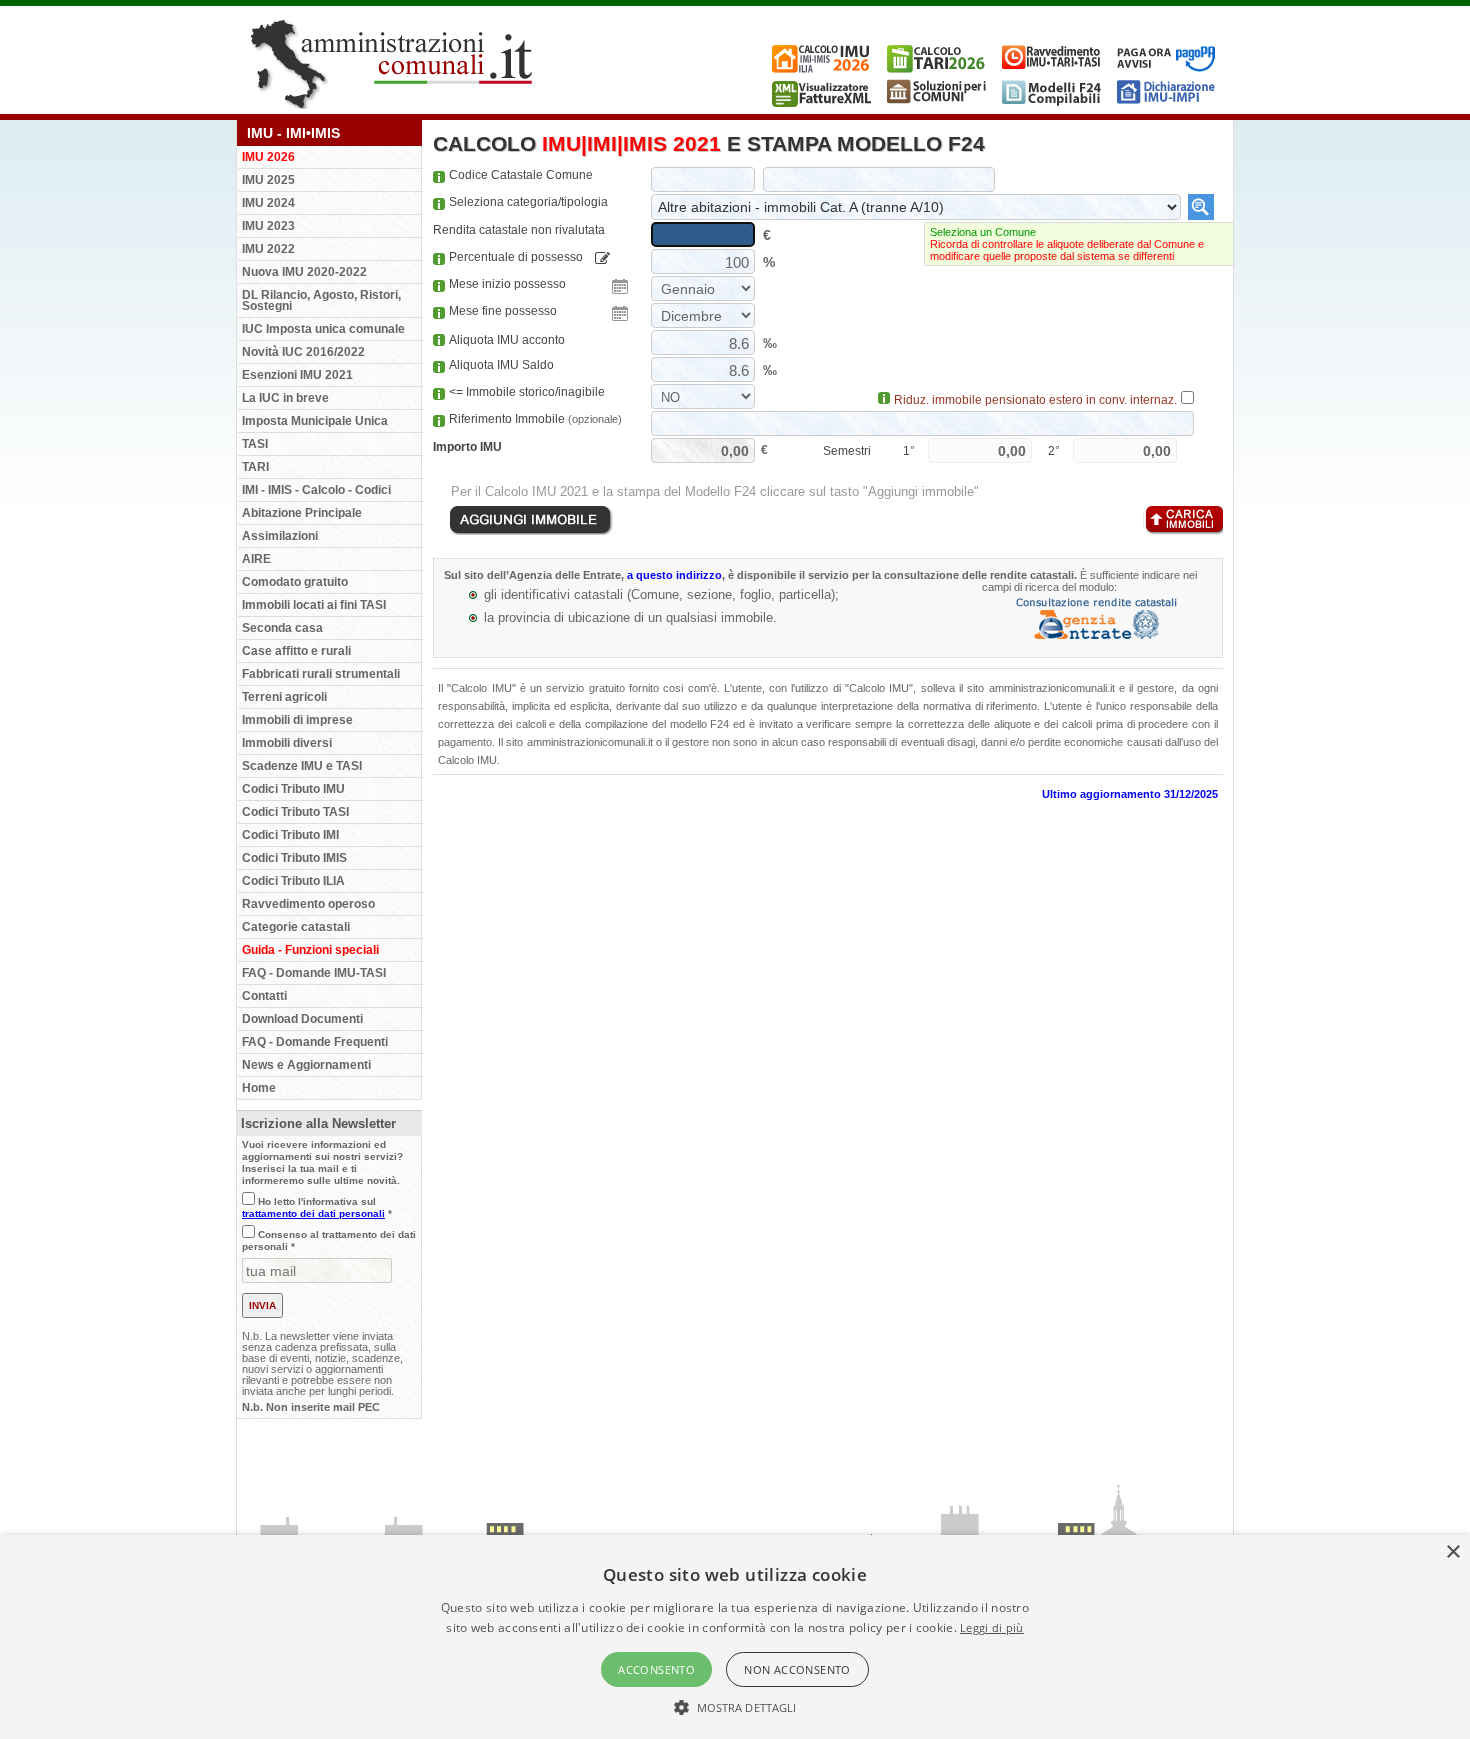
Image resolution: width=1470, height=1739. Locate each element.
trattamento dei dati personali (313, 1213)
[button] (735, 1706)
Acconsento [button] (656, 1669)
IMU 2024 (268, 203)
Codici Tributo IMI (290, 835)
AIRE (256, 559)
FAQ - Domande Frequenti (315, 1042)
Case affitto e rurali (296, 651)
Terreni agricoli (284, 697)
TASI (255, 444)
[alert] (735, 1637)
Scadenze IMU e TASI (302, 766)
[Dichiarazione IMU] (1167, 103)
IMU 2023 (268, 226)
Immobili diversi (287, 743)
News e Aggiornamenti (306, 1065)
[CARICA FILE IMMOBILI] (1183, 520)
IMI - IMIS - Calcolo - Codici (316, 490)
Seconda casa (282, 628)
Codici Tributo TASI (295, 812)
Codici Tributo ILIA (293, 881)
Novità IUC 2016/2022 (303, 352)
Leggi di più (992, 1627)
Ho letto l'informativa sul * (317, 1207)
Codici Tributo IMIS (294, 858)
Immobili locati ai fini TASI (314, 605)
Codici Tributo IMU (293, 789)
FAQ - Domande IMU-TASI (314, 973)
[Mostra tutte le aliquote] (1201, 207)
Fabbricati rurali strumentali (321, 674)
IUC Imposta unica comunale (323, 329)
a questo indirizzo (674, 575)
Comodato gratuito (295, 582)
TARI (255, 467)
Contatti (264, 996)
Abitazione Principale (302, 513)
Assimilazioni (280, 536)
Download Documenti (302, 1019)
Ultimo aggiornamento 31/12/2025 (1130, 794)
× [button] (1452, 1552)
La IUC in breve (285, 398)
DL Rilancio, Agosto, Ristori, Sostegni (321, 300)
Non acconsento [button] (797, 1669)
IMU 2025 (268, 180)
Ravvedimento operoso (308, 904)
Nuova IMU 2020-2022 (304, 272)
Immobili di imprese (297, 720)
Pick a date (620, 287)
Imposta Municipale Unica (315, 421)
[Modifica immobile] (602, 258)
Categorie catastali (296, 927)
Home (259, 1088)
